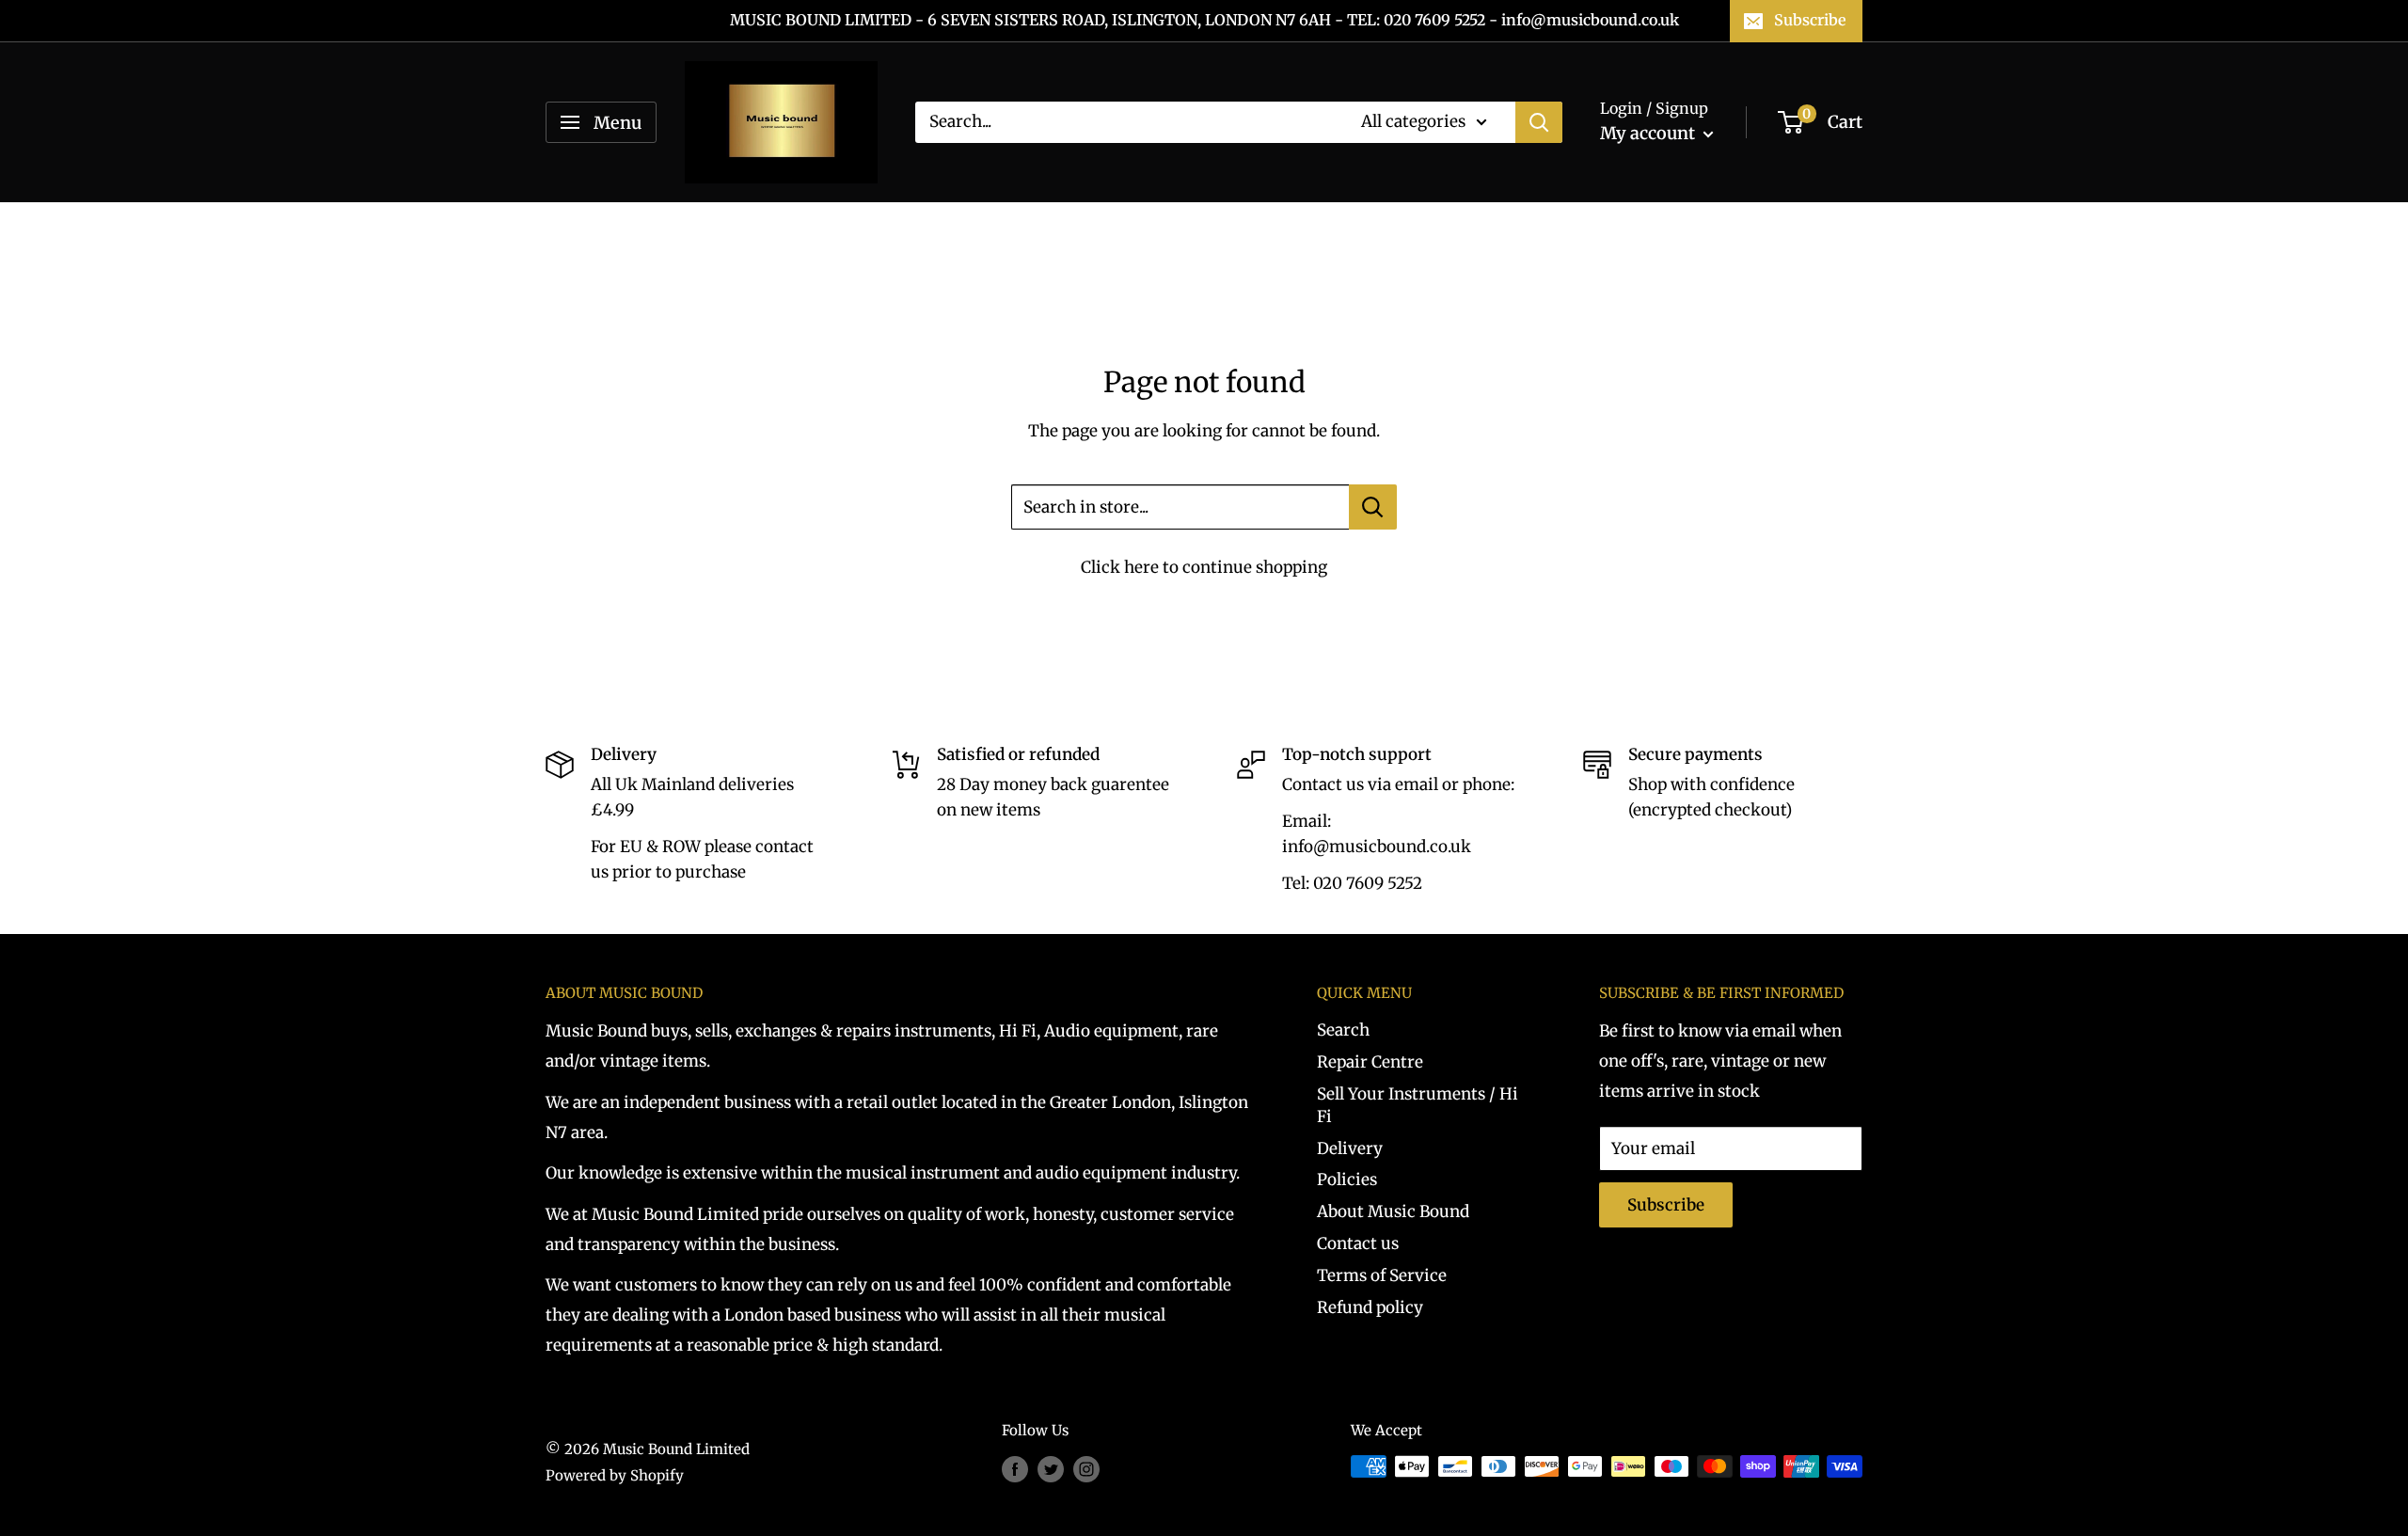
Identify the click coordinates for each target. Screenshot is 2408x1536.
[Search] (1539, 122)
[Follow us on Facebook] (1015, 1469)
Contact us (1358, 1243)
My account (1649, 133)
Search (1343, 1030)
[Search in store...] (1373, 507)
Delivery (1350, 1148)
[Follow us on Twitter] (1051, 1469)
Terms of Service (1382, 1275)
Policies (1347, 1180)
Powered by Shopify (615, 1475)
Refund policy (1370, 1307)
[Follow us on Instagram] (1086, 1469)
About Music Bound (1393, 1211)
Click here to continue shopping (1204, 567)
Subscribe (1810, 20)
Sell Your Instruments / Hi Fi (1418, 1105)
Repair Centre (1370, 1062)
